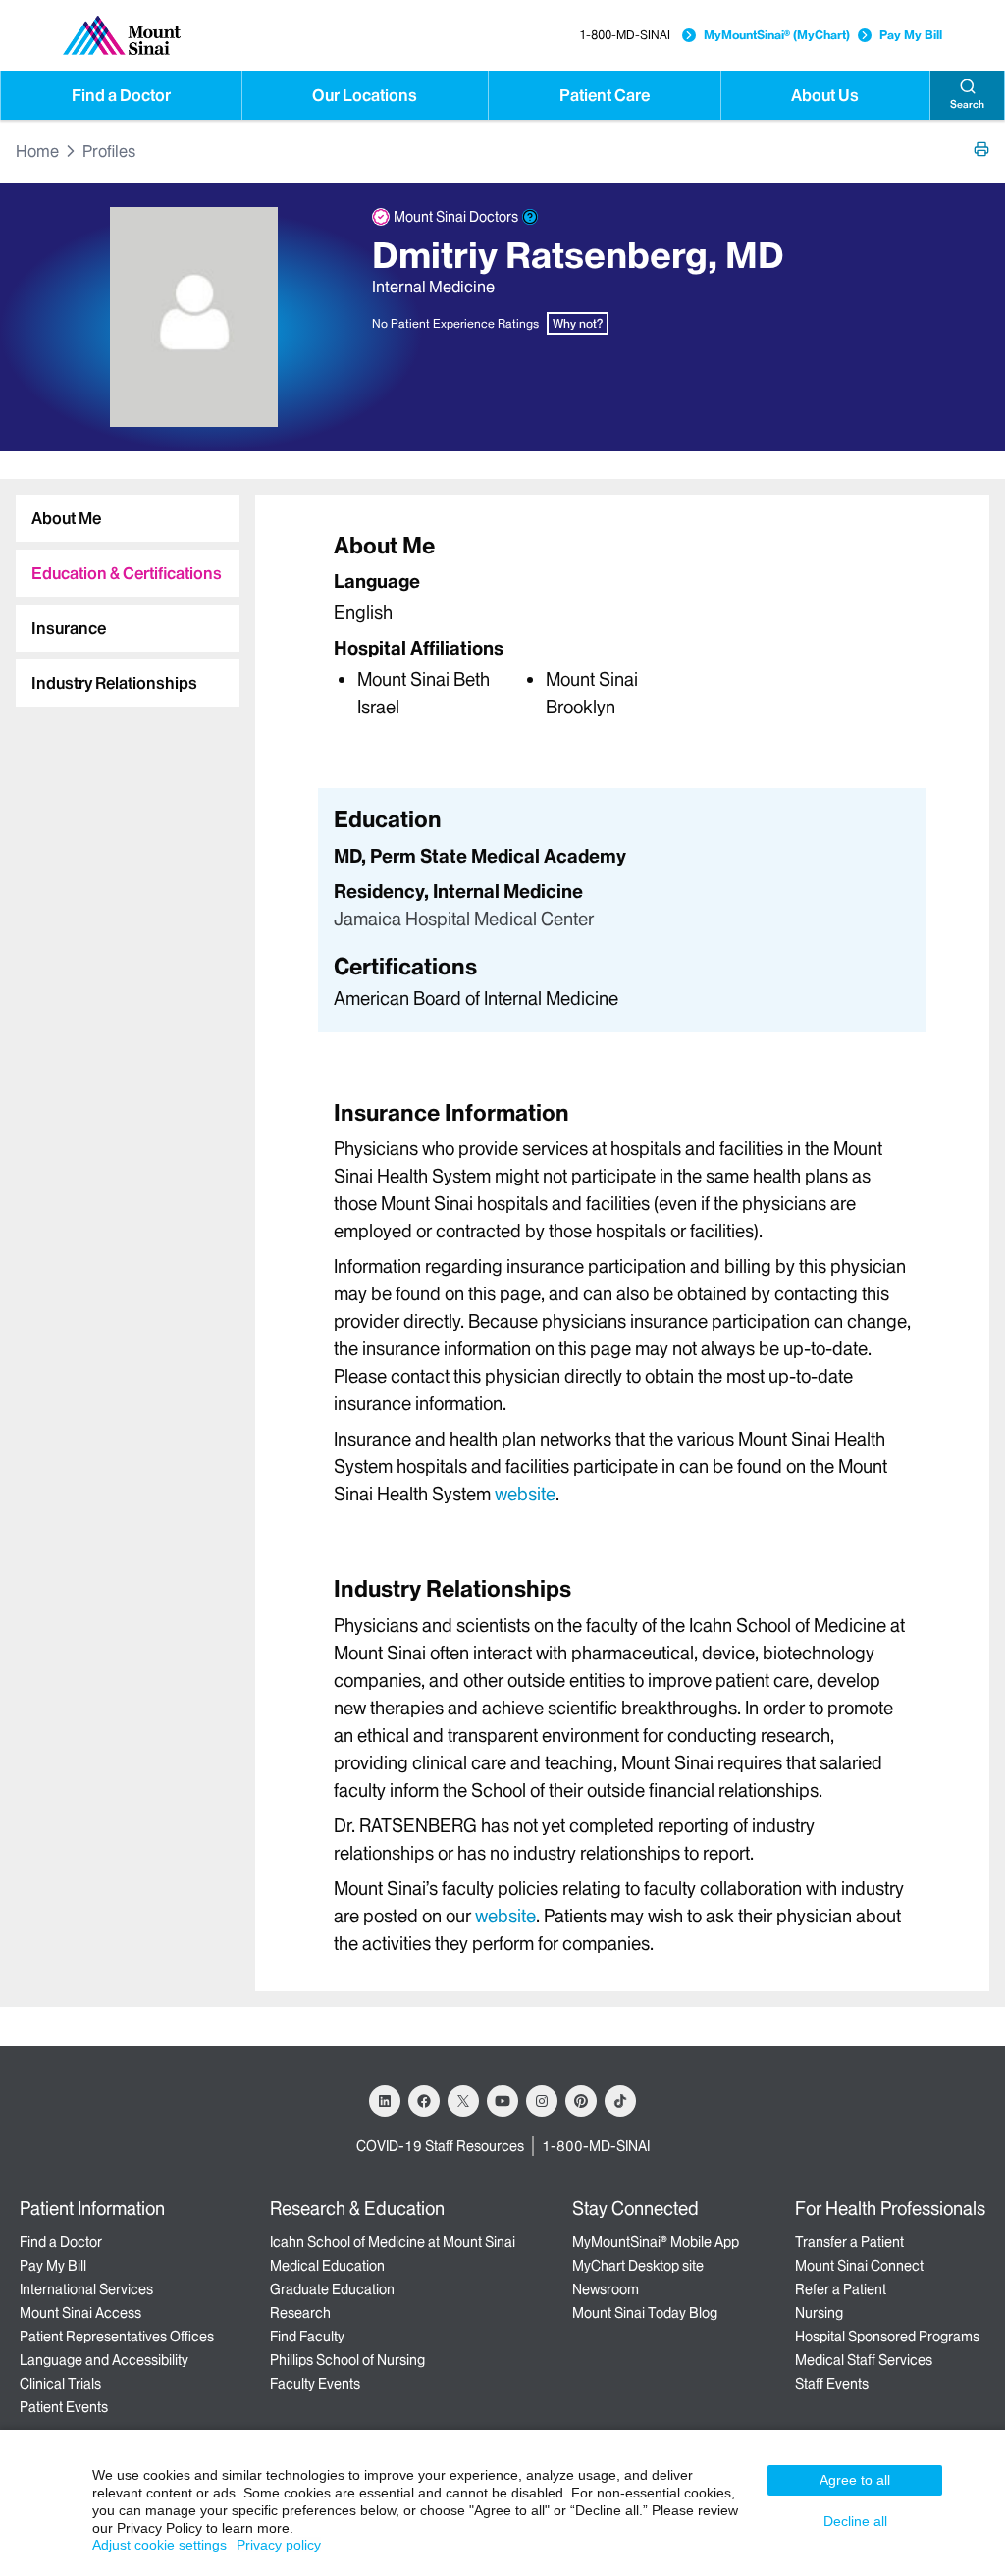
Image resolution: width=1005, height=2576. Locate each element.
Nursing (819, 2313)
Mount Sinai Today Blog (645, 2313)
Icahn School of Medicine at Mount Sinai (393, 2242)
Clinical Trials (60, 2384)
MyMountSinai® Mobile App (656, 2242)
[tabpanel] (622, 625)
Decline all (855, 2521)
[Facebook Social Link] (424, 2101)
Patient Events (64, 2407)
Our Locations (365, 95)
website (525, 1494)
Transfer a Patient (849, 2242)
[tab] (128, 518)
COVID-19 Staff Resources (440, 2146)
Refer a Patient (841, 2289)
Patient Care (605, 95)
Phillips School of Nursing (347, 2360)
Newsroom (606, 2289)
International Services (86, 2289)
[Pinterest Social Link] (581, 2101)
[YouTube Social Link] (502, 2101)
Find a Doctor (121, 95)
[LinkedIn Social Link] (385, 2101)
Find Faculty (307, 2337)
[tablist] (120, 593)
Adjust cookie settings (159, 2545)
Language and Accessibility (104, 2360)
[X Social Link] (463, 2101)
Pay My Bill (911, 35)
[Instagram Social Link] (542, 2101)
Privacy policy (279, 2545)
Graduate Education (332, 2289)
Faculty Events (315, 2384)
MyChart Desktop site (638, 2266)
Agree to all (855, 2480)
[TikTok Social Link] (620, 2101)
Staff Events (832, 2384)
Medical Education (327, 2266)
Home (37, 151)
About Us (825, 95)
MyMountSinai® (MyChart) (777, 35)
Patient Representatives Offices (117, 2337)
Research (300, 2313)
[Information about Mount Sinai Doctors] (530, 217)
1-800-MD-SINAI (625, 35)
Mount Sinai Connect (859, 2266)
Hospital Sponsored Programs (887, 2337)
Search (967, 105)
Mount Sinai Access (80, 2313)
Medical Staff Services (864, 2360)
